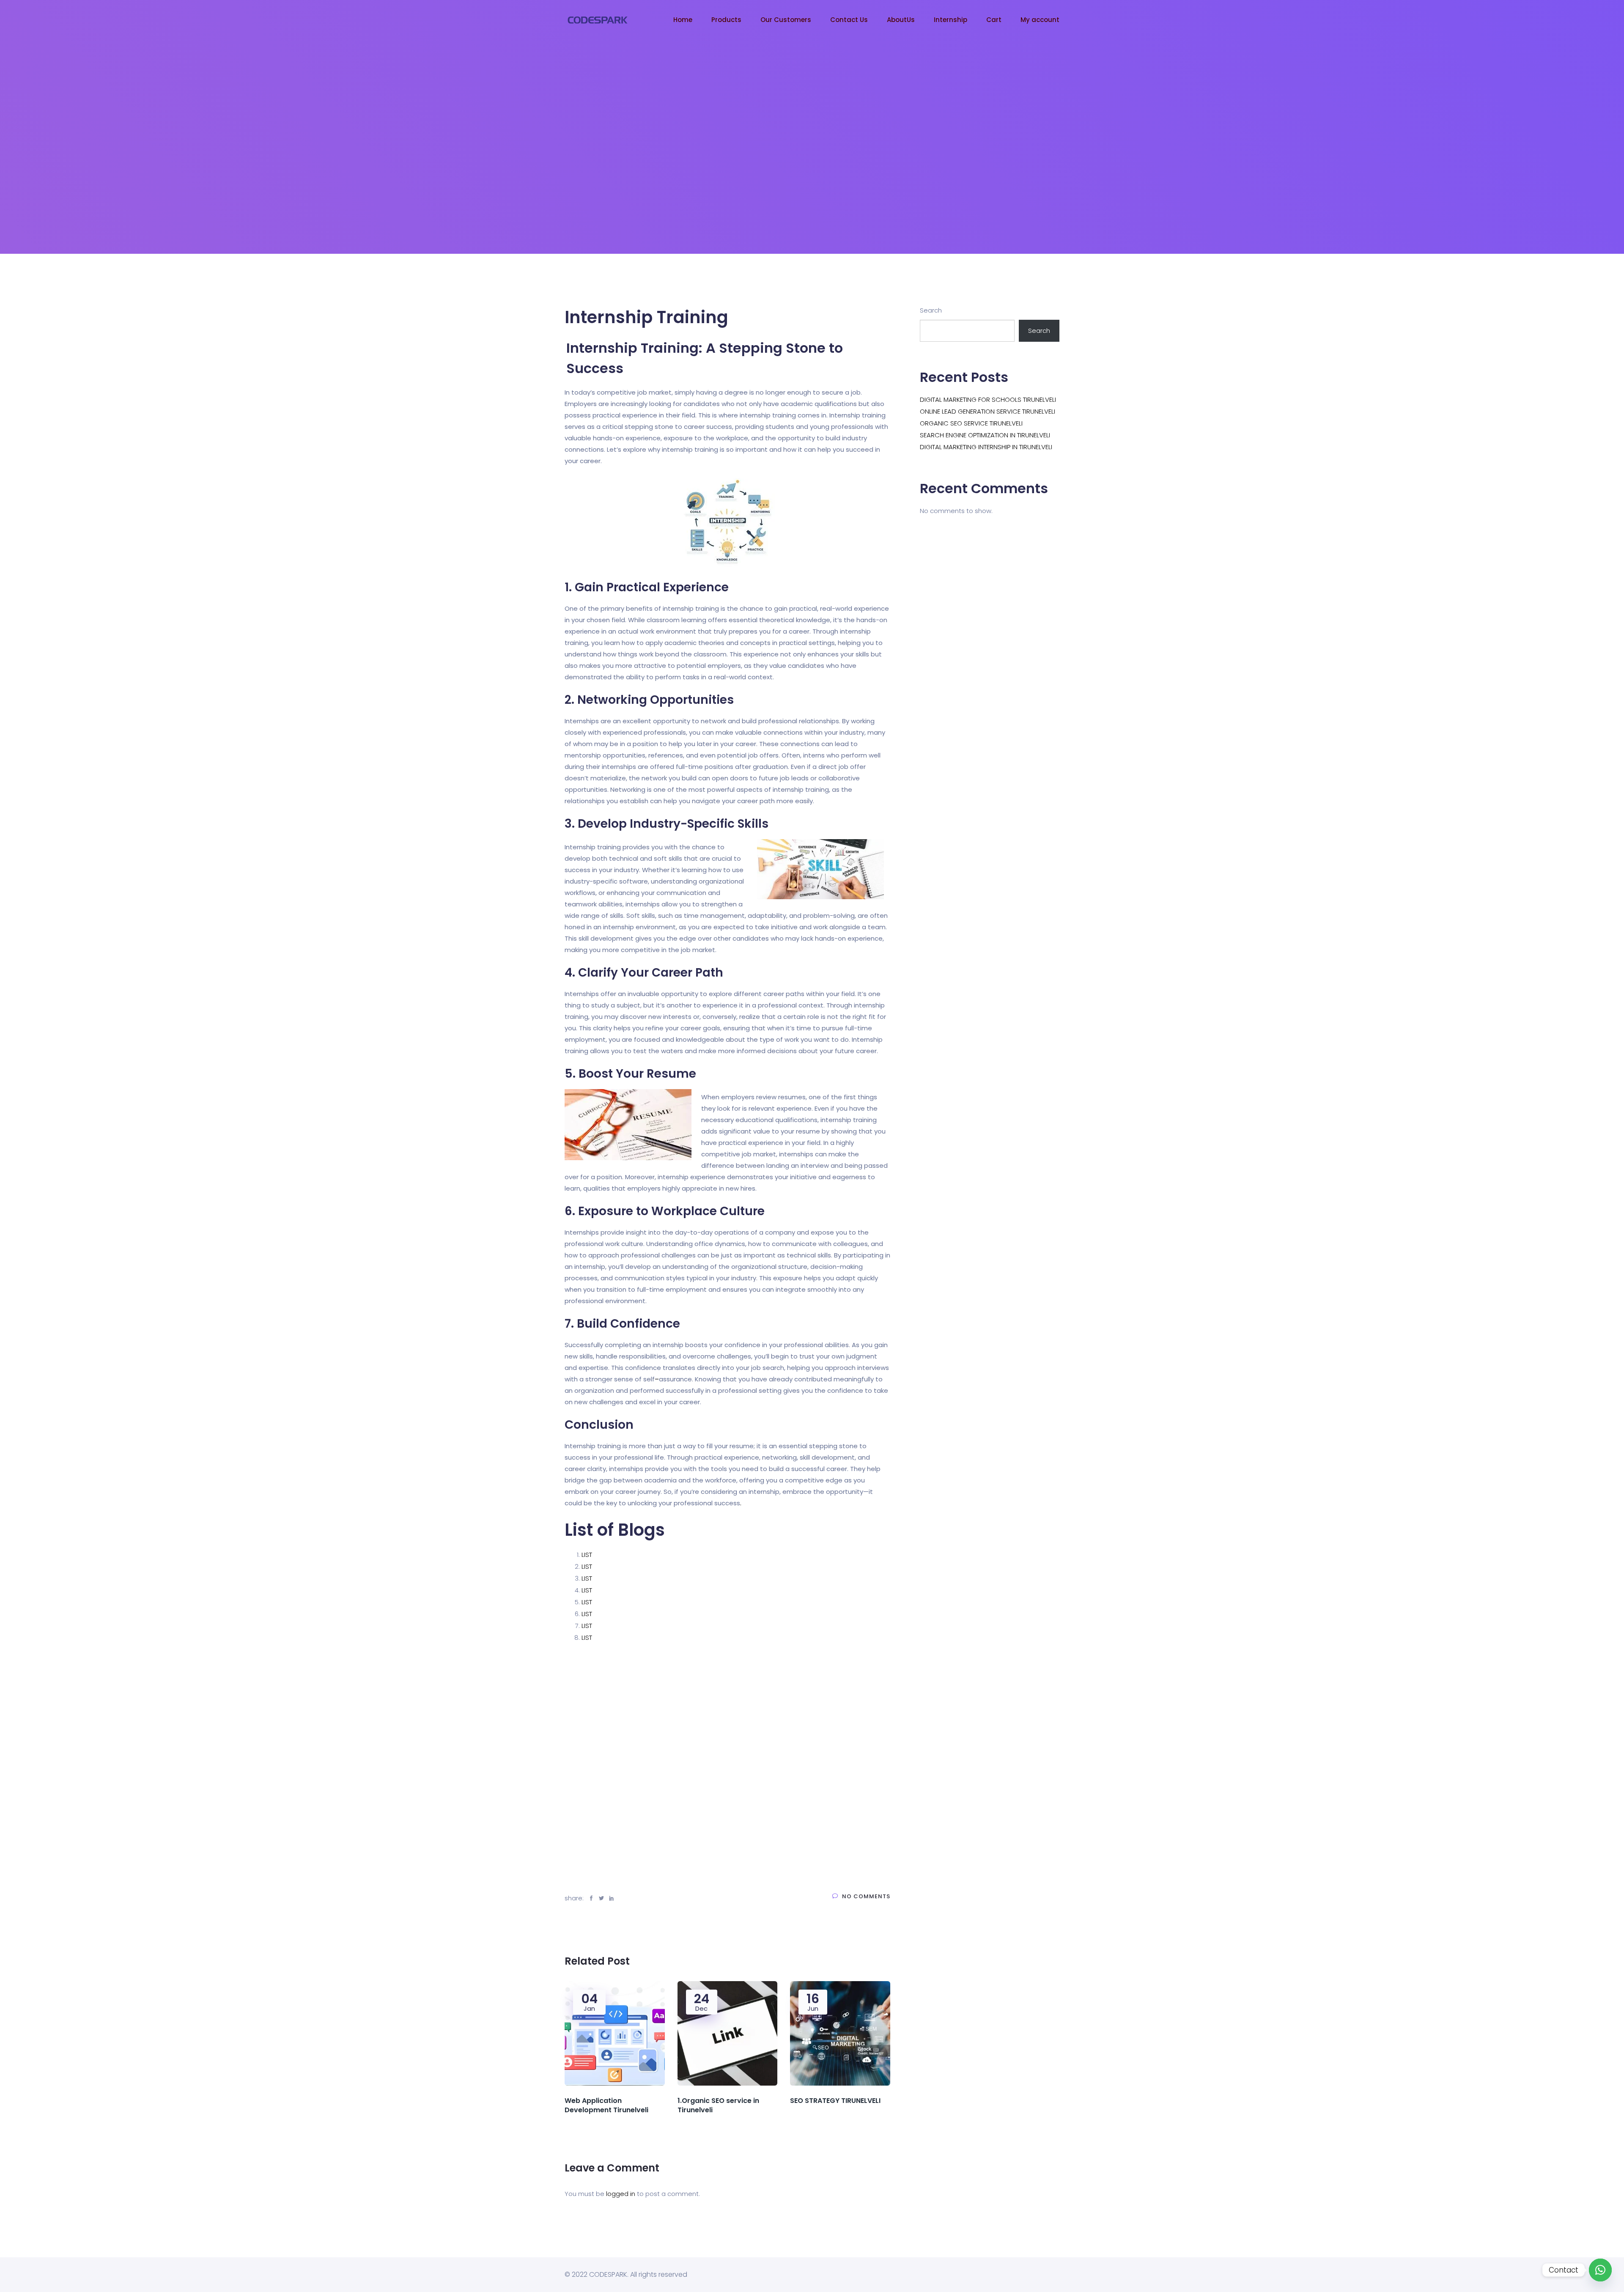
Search (931, 310)
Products (726, 20)
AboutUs (901, 20)
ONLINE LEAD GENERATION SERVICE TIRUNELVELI (988, 411)
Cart (994, 20)
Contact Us (849, 20)
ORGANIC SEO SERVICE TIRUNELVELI (971, 423)
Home (683, 20)
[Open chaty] (1600, 2270)
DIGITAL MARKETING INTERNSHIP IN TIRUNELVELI (986, 447)
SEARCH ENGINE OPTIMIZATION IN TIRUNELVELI (985, 435)
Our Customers (786, 20)
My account (1040, 20)
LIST (587, 1555)
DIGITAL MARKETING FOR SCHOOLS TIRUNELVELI (988, 399)
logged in (621, 2194)
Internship (951, 20)
